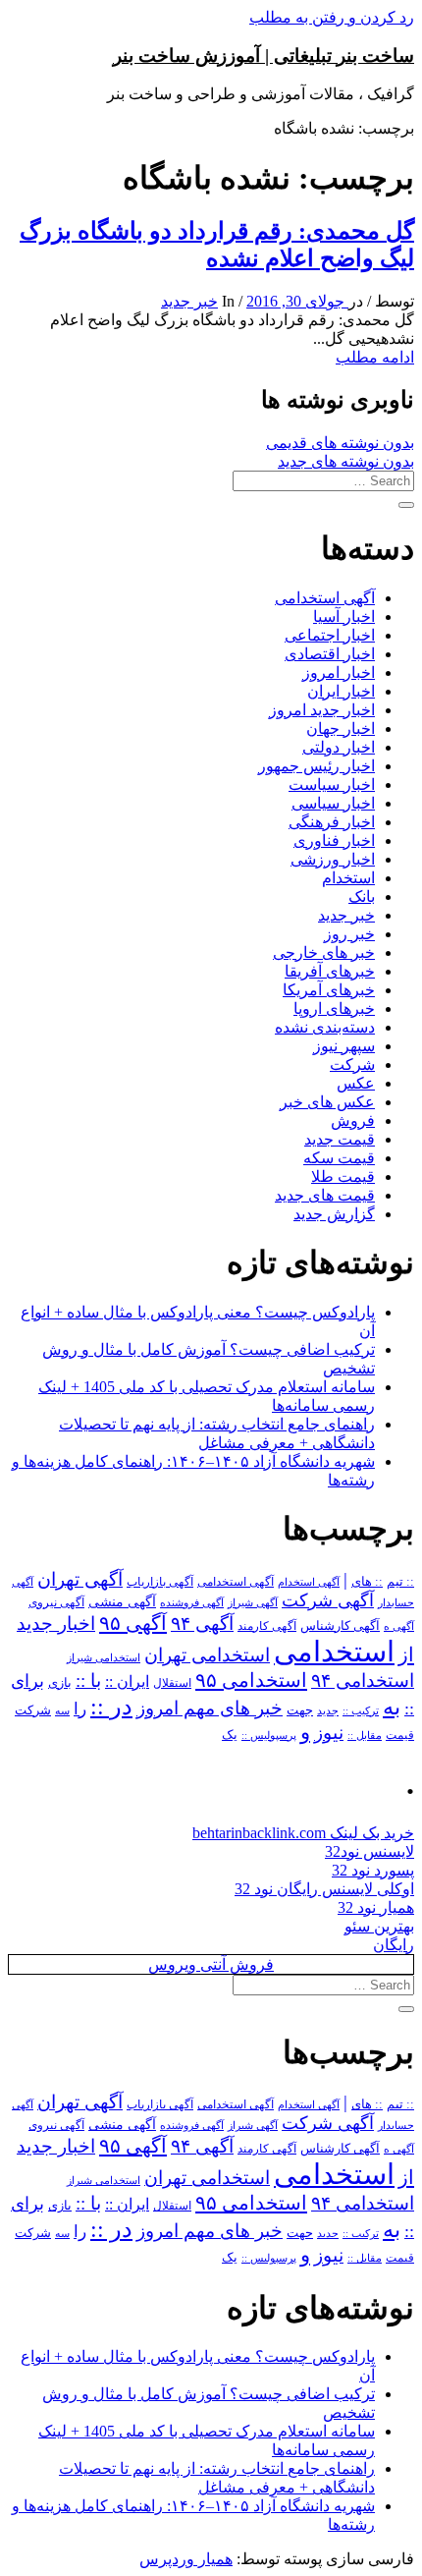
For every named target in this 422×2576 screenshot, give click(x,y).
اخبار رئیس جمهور (316, 766)
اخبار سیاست (332, 784)
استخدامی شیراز (104, 1657)
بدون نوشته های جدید (346, 461)
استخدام (348, 878)
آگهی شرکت (328, 1600)
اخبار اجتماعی (330, 635)
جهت (300, 1710)
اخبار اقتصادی (330, 654)
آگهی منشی (122, 1602)
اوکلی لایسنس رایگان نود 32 (324, 1889)
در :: (111, 1706)
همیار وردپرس (186, 2559)
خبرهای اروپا (334, 1008)
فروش (353, 1120)
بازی (60, 1683)
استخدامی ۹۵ (251, 1680)
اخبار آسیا (344, 616)
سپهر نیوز (344, 1046)
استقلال (172, 1683)
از (406, 1654)
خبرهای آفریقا (330, 971)
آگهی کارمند (267, 1626)
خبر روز (349, 934)
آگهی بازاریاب (160, 1582)
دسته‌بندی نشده (325, 1027)
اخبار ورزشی (333, 859)
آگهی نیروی (56, 1602)
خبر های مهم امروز (210, 1708)
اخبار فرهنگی (332, 822)
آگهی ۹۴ (202, 1624)
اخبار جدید (56, 1624)
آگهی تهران (80, 1579)
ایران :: (127, 1681)
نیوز (329, 1733)
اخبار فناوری (334, 840)
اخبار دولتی (339, 747)
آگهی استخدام (309, 1582)
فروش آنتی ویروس (211, 1964)
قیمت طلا (343, 1176)
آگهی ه (399, 1626)
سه (62, 1710)
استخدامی (334, 1652)
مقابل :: (365, 1735)
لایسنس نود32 (369, 1851)
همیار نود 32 (376, 1907)
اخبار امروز (339, 672)
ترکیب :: (361, 1710)
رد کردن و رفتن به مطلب (332, 17)
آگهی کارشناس (340, 1626)
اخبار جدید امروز (322, 710)
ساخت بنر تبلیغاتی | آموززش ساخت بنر (264, 56)
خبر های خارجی (324, 952)
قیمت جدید (340, 1139)
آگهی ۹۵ (133, 1623)
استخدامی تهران (207, 1655)
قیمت (400, 1736)
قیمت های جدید (325, 1195)
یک (230, 1735)
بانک (362, 896)
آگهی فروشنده (192, 1602)
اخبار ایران (341, 691)
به (392, 1707)
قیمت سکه (339, 1158)
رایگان (394, 1945)
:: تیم (400, 1582)
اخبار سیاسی (333, 803)
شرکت (352, 1064)
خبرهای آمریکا (329, 990)
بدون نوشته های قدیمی (340, 443)
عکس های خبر (327, 1102)
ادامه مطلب (375, 357)
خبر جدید (189, 301)
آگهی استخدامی (325, 598)
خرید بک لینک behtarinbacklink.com (303, 1833)
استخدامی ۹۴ (363, 1680)
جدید (328, 1711)
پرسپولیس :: (269, 1735)
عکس (356, 1083)
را (80, 1708)
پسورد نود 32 (373, 1870)
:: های (367, 1582)
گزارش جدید (334, 1214)
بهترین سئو (379, 1926)
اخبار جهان (341, 728)
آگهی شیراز (253, 1602)
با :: (88, 1681)
